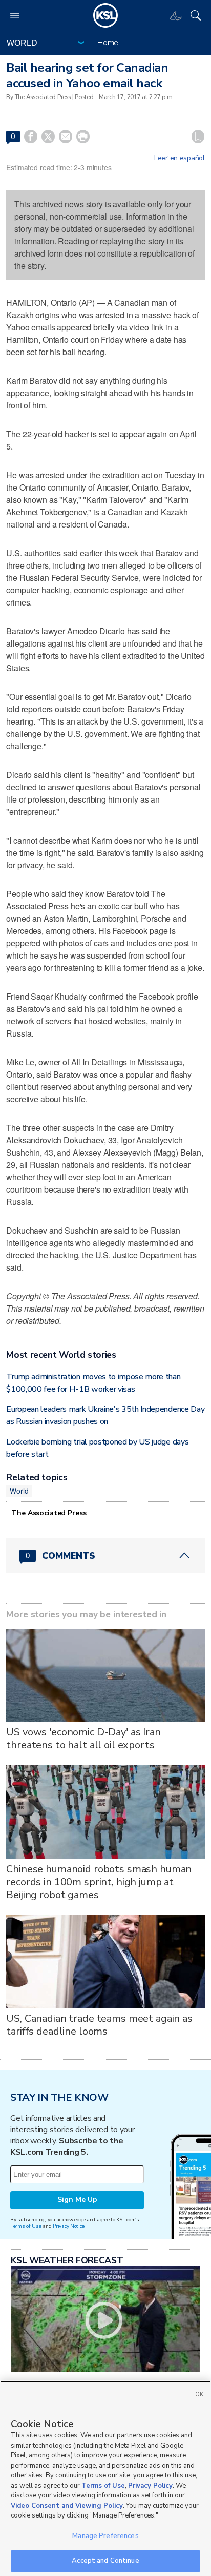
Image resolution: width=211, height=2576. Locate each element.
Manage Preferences (105, 2536)
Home (108, 43)
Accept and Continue (105, 2561)
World (19, 1491)
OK (199, 2395)
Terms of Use (26, 2226)
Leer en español (180, 158)
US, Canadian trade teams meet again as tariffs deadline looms (99, 2025)
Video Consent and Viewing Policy (67, 2506)
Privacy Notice (68, 2226)
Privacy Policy (150, 2486)
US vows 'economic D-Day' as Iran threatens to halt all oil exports (83, 1739)
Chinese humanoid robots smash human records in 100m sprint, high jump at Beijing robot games (99, 1882)
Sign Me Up (77, 2200)
